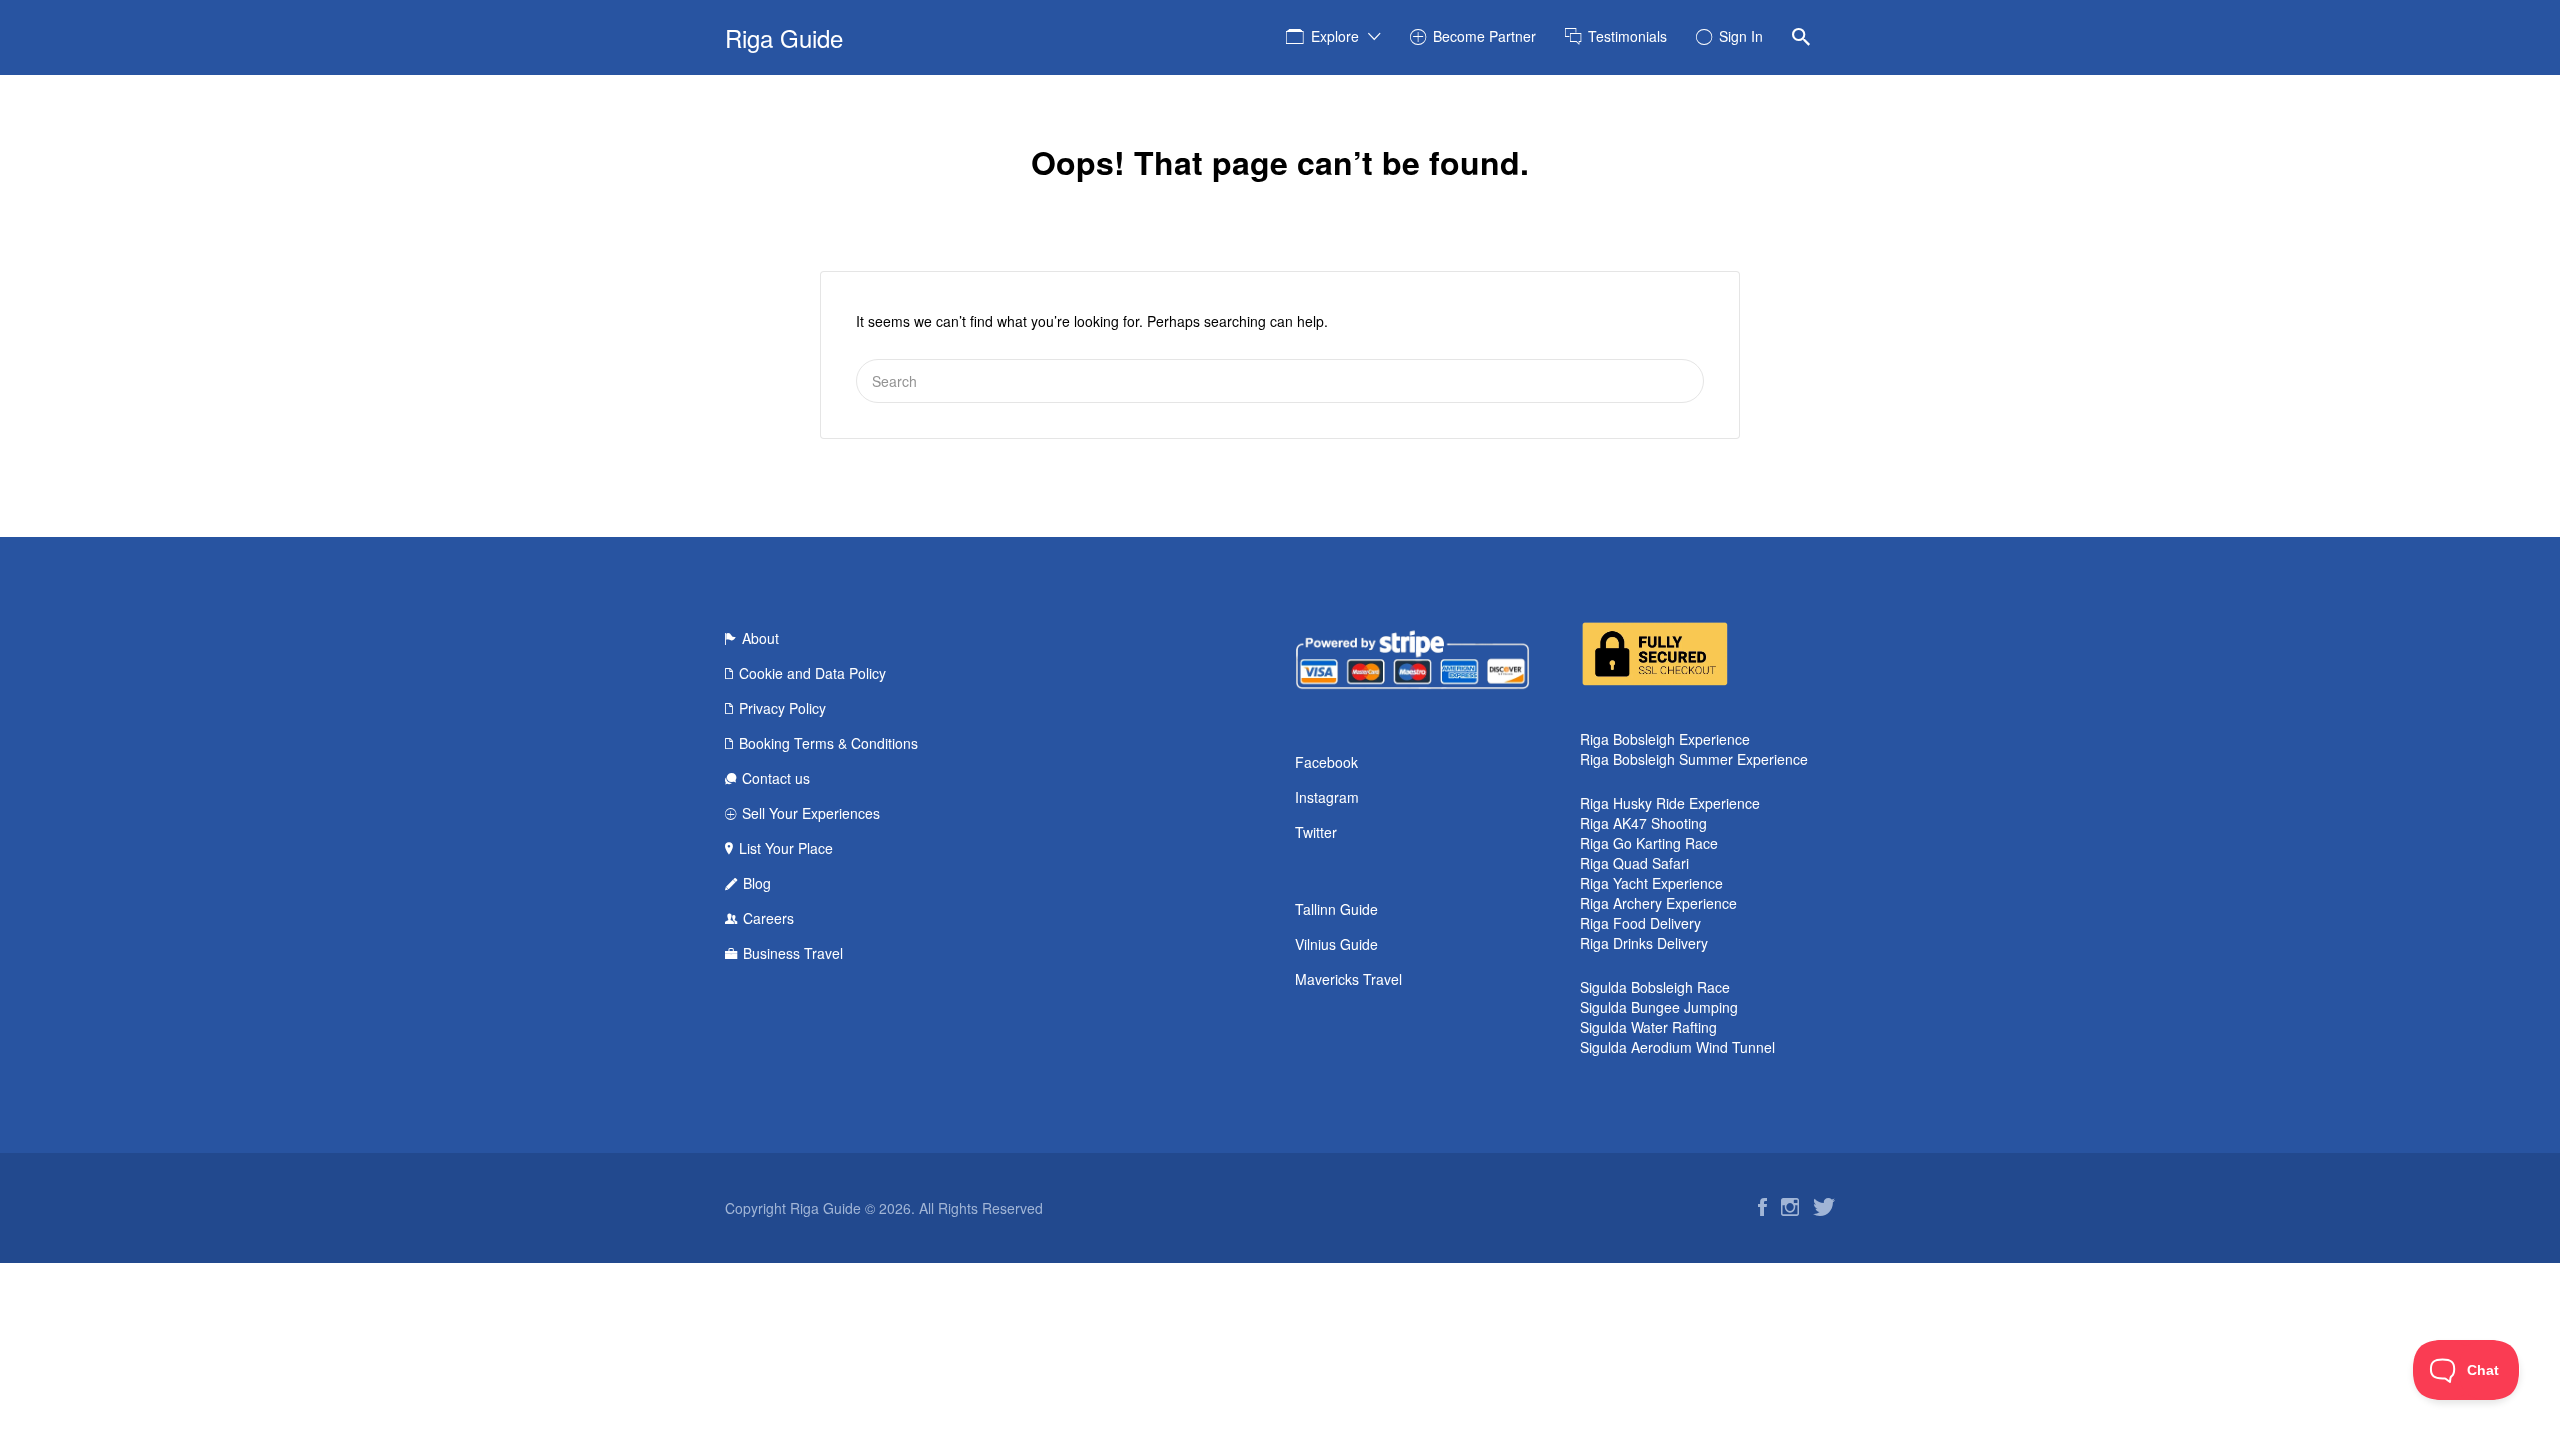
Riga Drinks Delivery (1644, 943)
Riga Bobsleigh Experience (1665, 739)
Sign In (1741, 36)
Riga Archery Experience (1658, 903)
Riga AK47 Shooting (1643, 823)
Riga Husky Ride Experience (1670, 803)
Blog (757, 883)
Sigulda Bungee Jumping (1659, 1007)
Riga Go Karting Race (1649, 843)
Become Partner (1484, 36)
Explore (1335, 36)
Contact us (776, 778)
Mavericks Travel (1348, 979)
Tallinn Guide (1336, 909)
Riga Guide (784, 37)
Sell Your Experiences (811, 813)
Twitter (1316, 832)
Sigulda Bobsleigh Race (1655, 987)
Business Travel (793, 953)
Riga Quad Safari (1634, 863)
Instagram (1327, 797)
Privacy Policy (782, 708)
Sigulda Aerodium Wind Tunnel (1677, 1047)
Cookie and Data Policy (812, 673)
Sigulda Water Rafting (1648, 1027)
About (760, 638)
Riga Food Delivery (1640, 923)
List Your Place (786, 848)
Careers (768, 918)
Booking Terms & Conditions (828, 743)
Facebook (1326, 762)
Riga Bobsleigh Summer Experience (1694, 759)
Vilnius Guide (1336, 944)
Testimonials (1627, 36)
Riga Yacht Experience (1651, 883)
